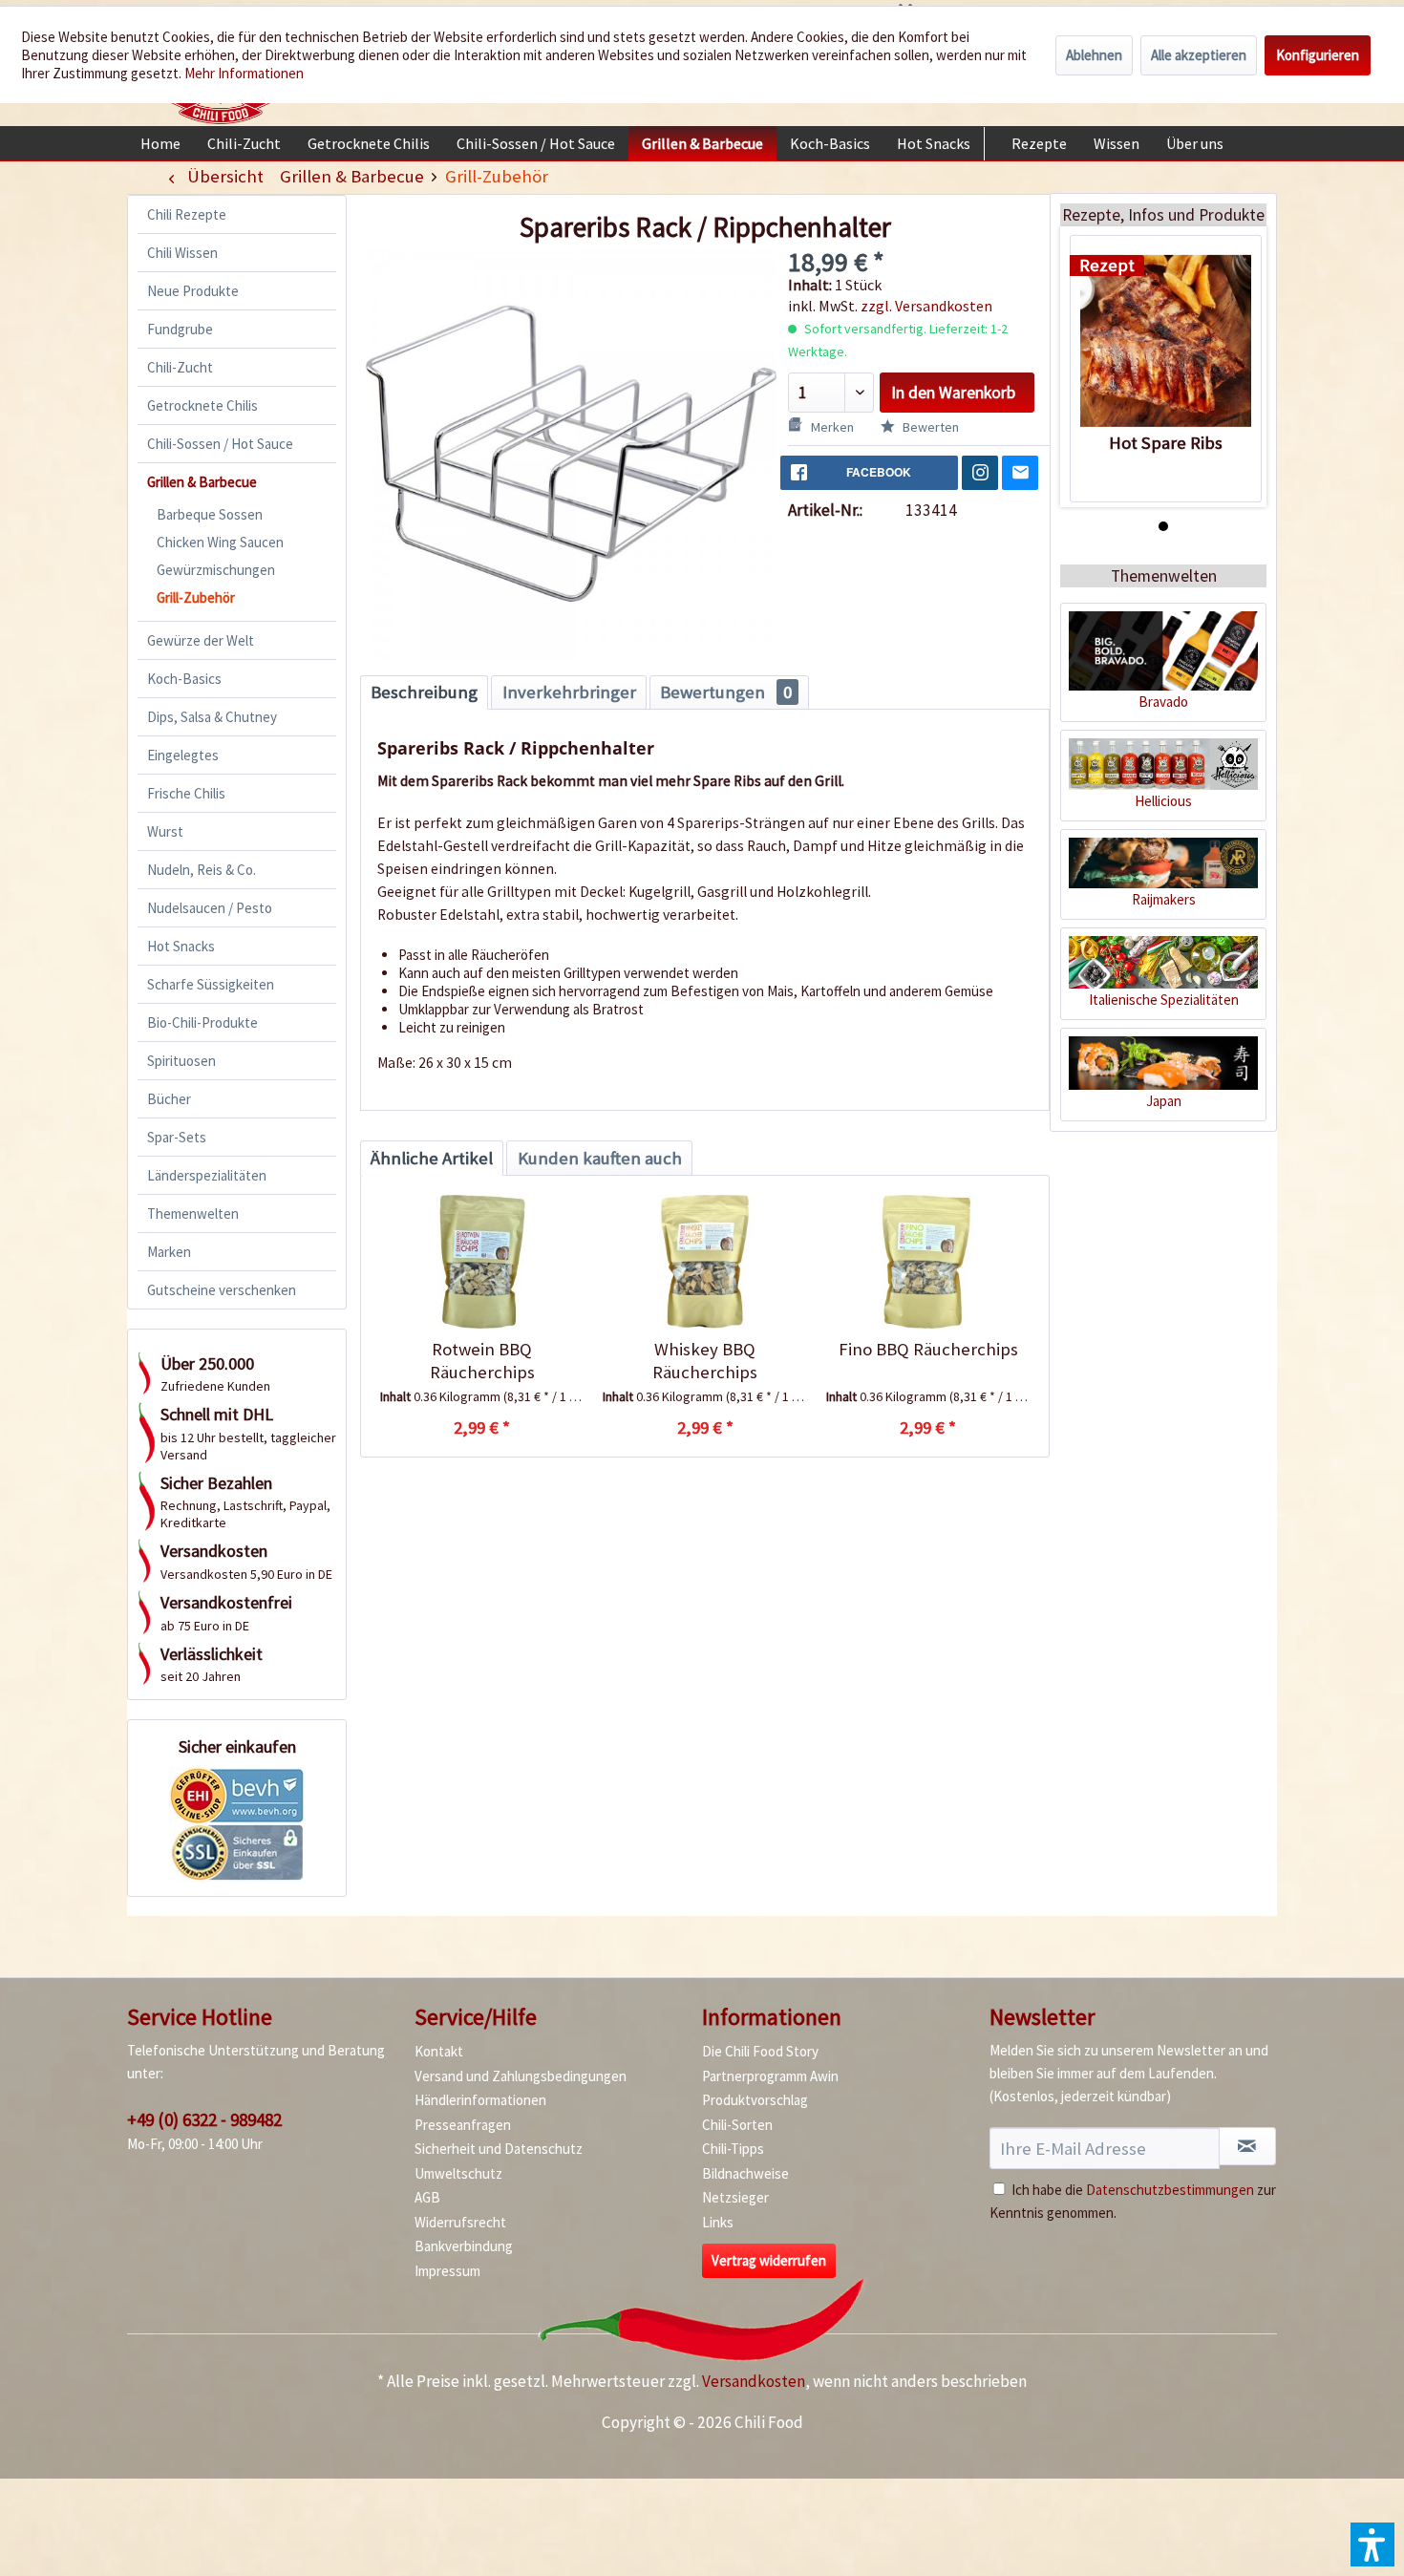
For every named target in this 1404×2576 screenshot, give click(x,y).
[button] (1372, 2544)
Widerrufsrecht (460, 2222)
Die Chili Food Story (760, 2051)
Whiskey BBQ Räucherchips (705, 1361)
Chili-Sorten (737, 2125)
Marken (169, 1252)
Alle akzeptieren (1199, 55)
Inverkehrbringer (569, 692)
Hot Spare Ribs (1166, 443)
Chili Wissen (182, 253)
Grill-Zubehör (196, 597)
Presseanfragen (463, 2125)
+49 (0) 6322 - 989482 (204, 2119)
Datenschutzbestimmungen (1170, 2190)
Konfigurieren (1318, 55)
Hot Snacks (181, 946)
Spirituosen (181, 1061)
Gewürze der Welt (201, 640)
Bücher (169, 1099)
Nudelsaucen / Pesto (210, 908)
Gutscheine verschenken (222, 1290)
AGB (427, 2197)
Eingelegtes (183, 755)
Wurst (165, 831)
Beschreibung (424, 692)
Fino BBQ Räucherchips (928, 1349)
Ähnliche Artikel (432, 1158)
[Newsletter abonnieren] (1247, 2146)
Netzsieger (735, 2197)
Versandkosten (754, 2381)
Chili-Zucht (180, 367)
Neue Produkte (193, 291)
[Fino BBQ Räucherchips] (928, 1262)
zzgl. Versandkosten (926, 306)
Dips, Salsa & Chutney (212, 717)
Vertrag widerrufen (769, 2260)
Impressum (447, 2271)
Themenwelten (193, 1213)
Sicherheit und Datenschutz (499, 2149)
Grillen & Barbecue (202, 482)
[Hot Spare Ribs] (1166, 341)
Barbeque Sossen (210, 514)
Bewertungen (726, 692)
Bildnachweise (745, 2173)
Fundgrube (180, 329)
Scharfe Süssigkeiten (211, 984)
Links (718, 2222)
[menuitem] (160, 143)
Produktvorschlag (755, 2100)
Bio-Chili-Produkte (202, 1022)
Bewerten (929, 427)
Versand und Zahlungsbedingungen (521, 2076)
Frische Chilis (186, 793)
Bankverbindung (464, 2246)
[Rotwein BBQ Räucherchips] (482, 1262)
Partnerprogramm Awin (770, 2076)
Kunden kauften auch (600, 1158)
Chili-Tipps (733, 2149)
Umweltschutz (458, 2173)
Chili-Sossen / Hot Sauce (220, 444)
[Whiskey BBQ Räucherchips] (704, 1262)
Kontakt (439, 2051)
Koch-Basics (184, 679)
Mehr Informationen (244, 73)
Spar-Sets (177, 1137)
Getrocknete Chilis (202, 405)
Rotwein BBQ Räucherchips (482, 1361)
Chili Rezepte (187, 214)
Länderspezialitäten (207, 1175)
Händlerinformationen (480, 2100)
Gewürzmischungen (216, 570)
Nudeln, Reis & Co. (202, 870)
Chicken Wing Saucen (220, 542)
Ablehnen (1094, 55)
